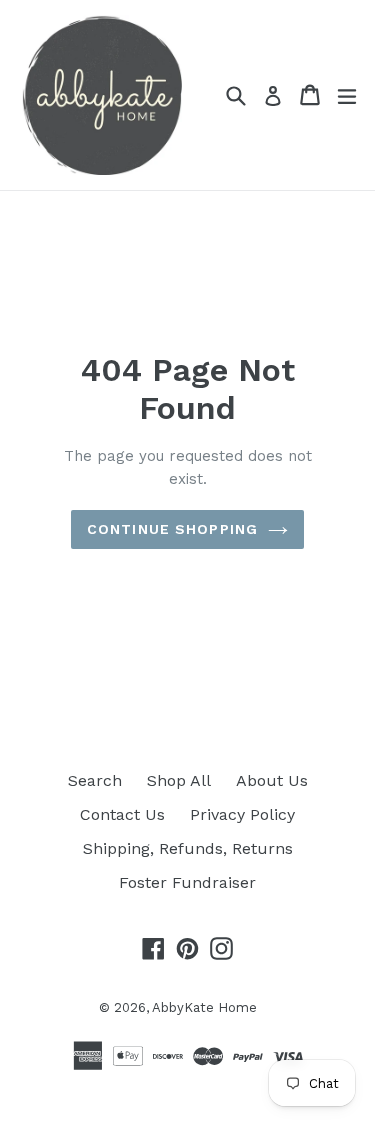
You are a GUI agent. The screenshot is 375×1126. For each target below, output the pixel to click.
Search (95, 780)
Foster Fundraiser (187, 882)
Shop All (179, 780)
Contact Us (122, 814)
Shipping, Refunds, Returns (188, 848)
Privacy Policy (242, 814)
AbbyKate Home (204, 1007)
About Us (272, 780)
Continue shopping (172, 529)
